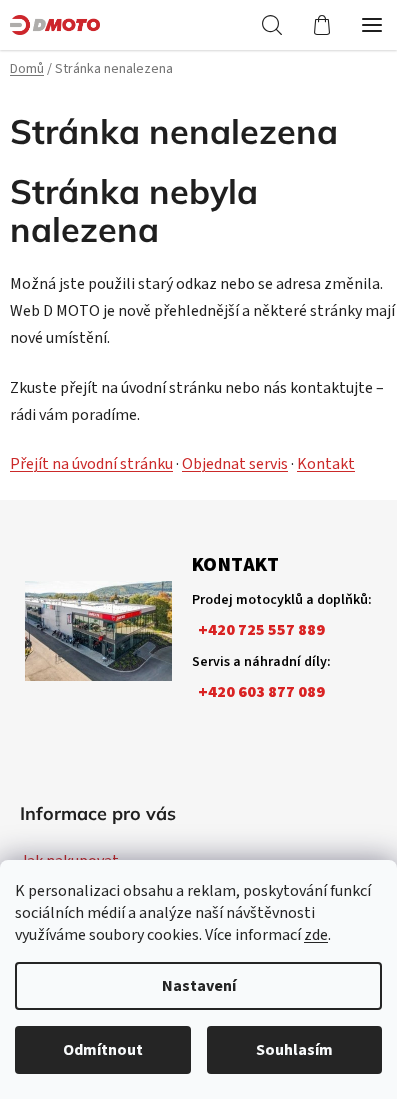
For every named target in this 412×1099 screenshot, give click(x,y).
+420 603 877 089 (261, 692)
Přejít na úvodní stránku (91, 464)
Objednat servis (235, 464)
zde (316, 935)
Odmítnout (103, 1050)
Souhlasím (294, 1050)
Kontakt (326, 464)
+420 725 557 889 (261, 630)
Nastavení (199, 986)
